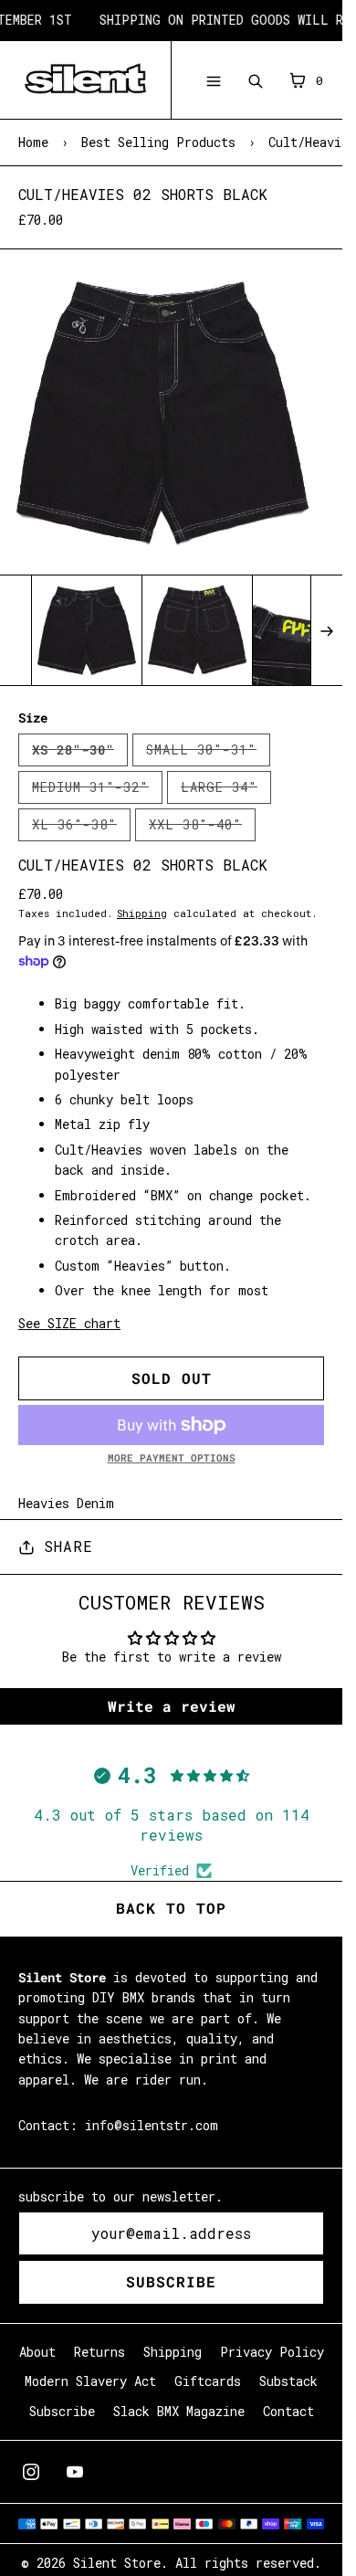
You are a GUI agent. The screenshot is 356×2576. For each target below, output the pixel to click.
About (37, 2352)
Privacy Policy (272, 2352)
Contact (288, 2411)
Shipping (142, 913)
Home (33, 142)
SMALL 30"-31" (208, 754)
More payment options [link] (172, 1457)
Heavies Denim (66, 1503)
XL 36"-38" (81, 829)
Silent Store (117, 2563)
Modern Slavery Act (90, 2381)
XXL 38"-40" (202, 829)
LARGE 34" (226, 791)
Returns (99, 2352)
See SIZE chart (69, 1323)
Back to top (171, 1908)
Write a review (172, 1706)
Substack (288, 2381)
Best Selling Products (158, 142)
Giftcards (208, 2381)
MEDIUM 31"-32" (97, 791)
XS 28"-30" (80, 754)
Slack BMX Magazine (179, 2411)
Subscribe (171, 2281)
